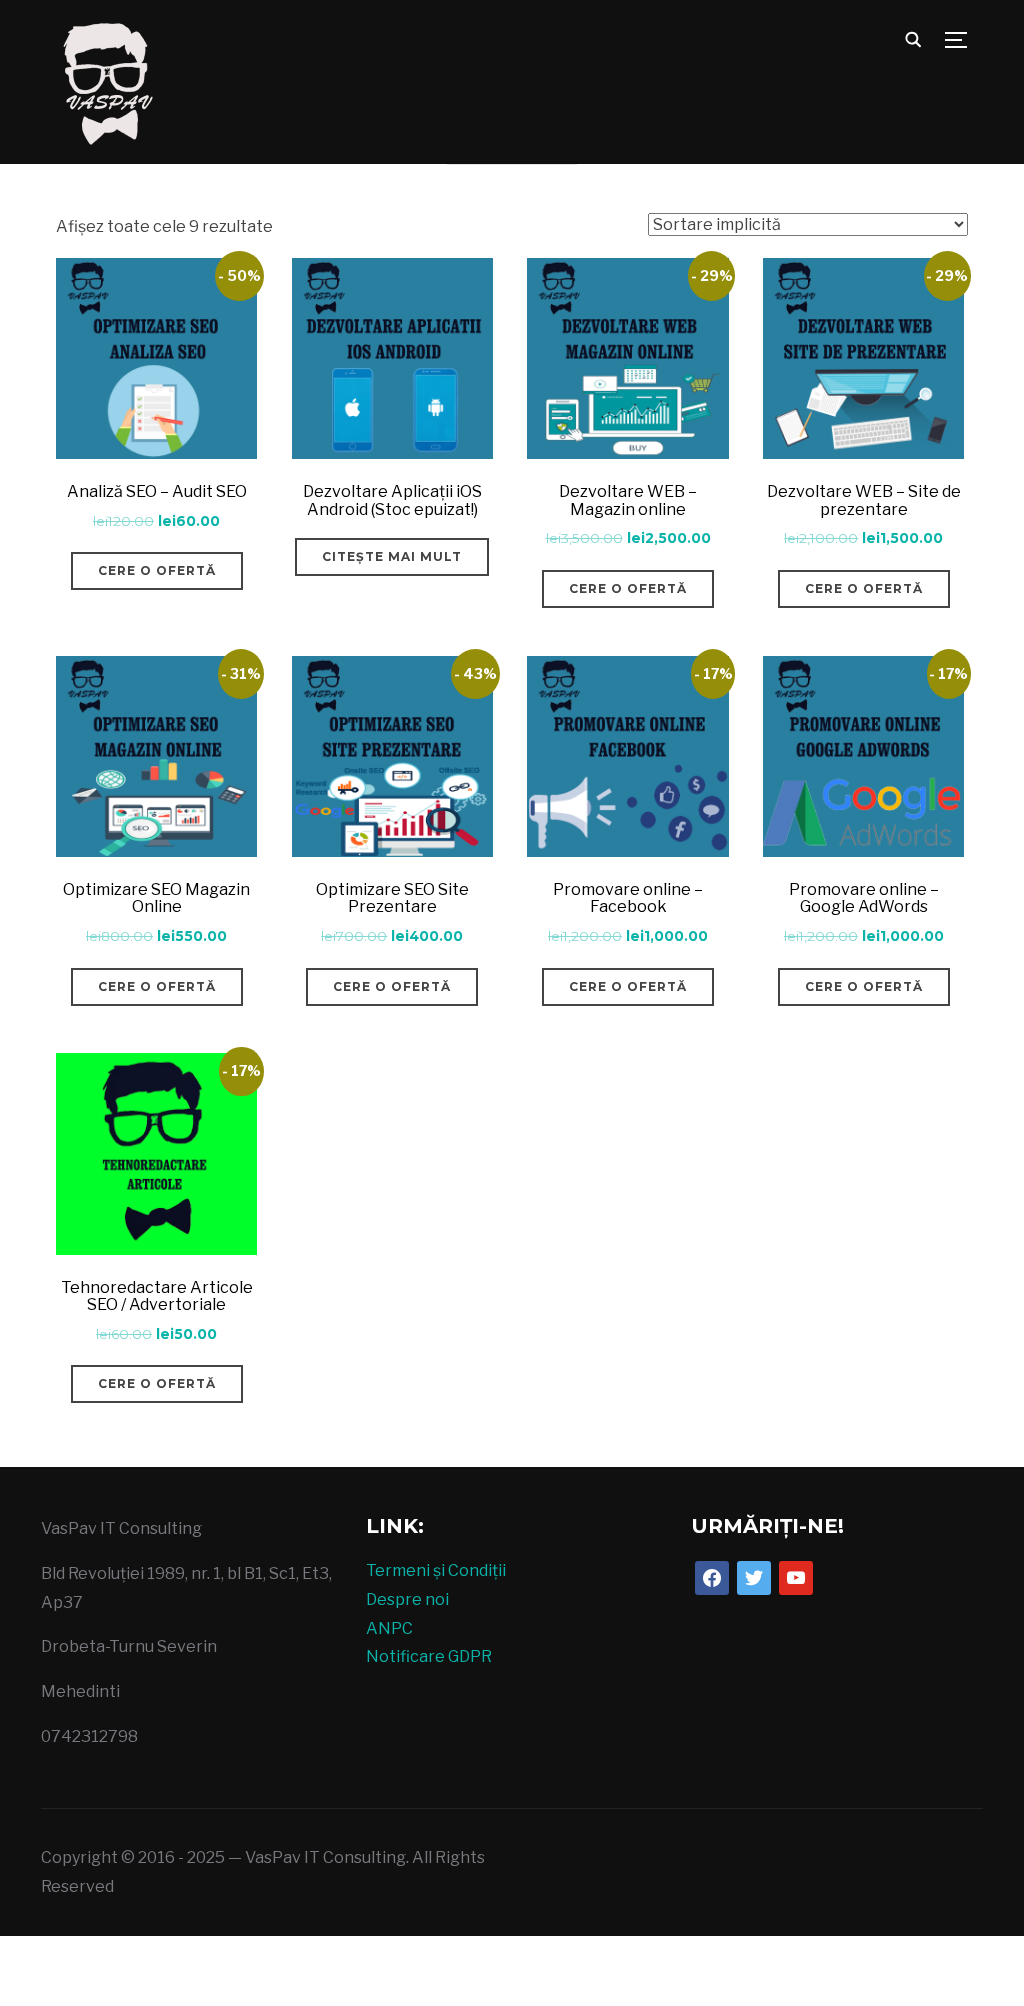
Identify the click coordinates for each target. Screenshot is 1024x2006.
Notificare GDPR (429, 1656)
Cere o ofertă (157, 570)
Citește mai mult (392, 556)
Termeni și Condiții (436, 1570)
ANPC (389, 1628)
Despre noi (407, 1599)
